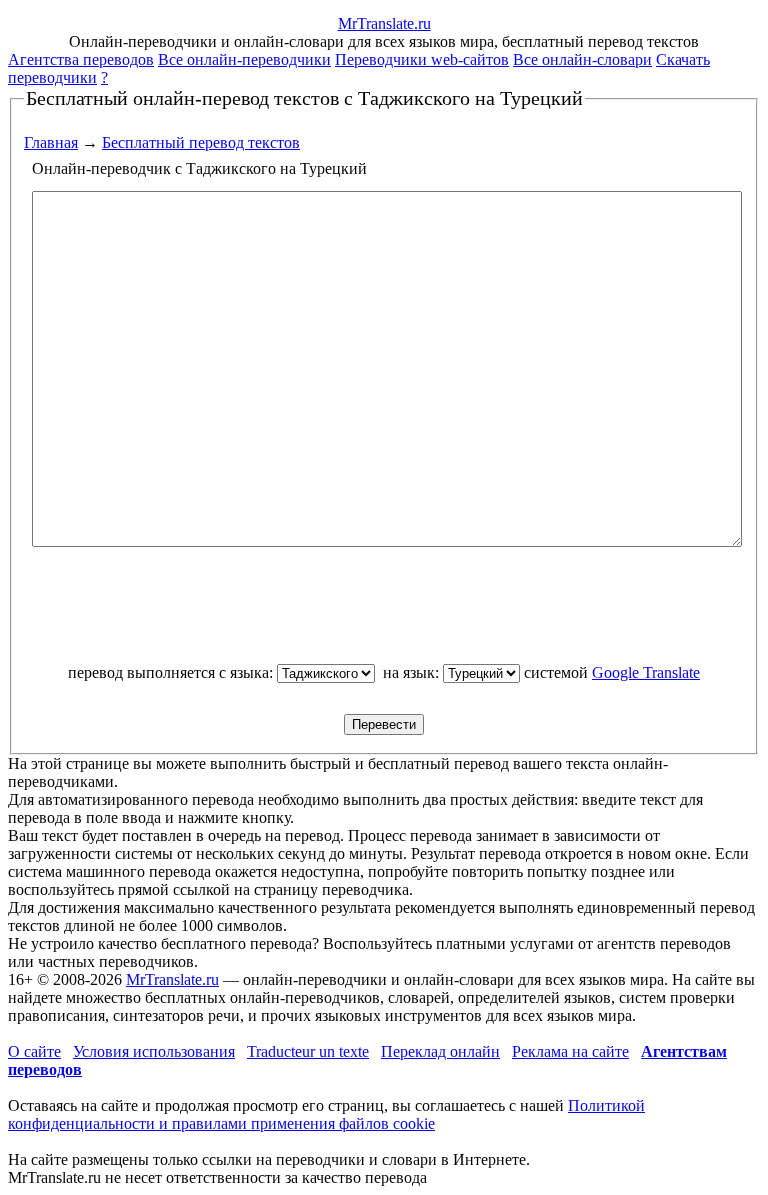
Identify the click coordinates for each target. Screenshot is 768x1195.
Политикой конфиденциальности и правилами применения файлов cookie (326, 1114)
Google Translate (646, 672)
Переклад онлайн (440, 1051)
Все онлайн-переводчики (244, 59)
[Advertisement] (384, 614)
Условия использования (154, 1051)
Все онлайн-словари (582, 59)
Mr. (384, 23)
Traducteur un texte (308, 1051)
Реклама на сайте (570, 1051)
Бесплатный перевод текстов (201, 142)
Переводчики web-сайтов (422, 59)
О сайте (34, 1051)
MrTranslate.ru (172, 979)
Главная (51, 142)
